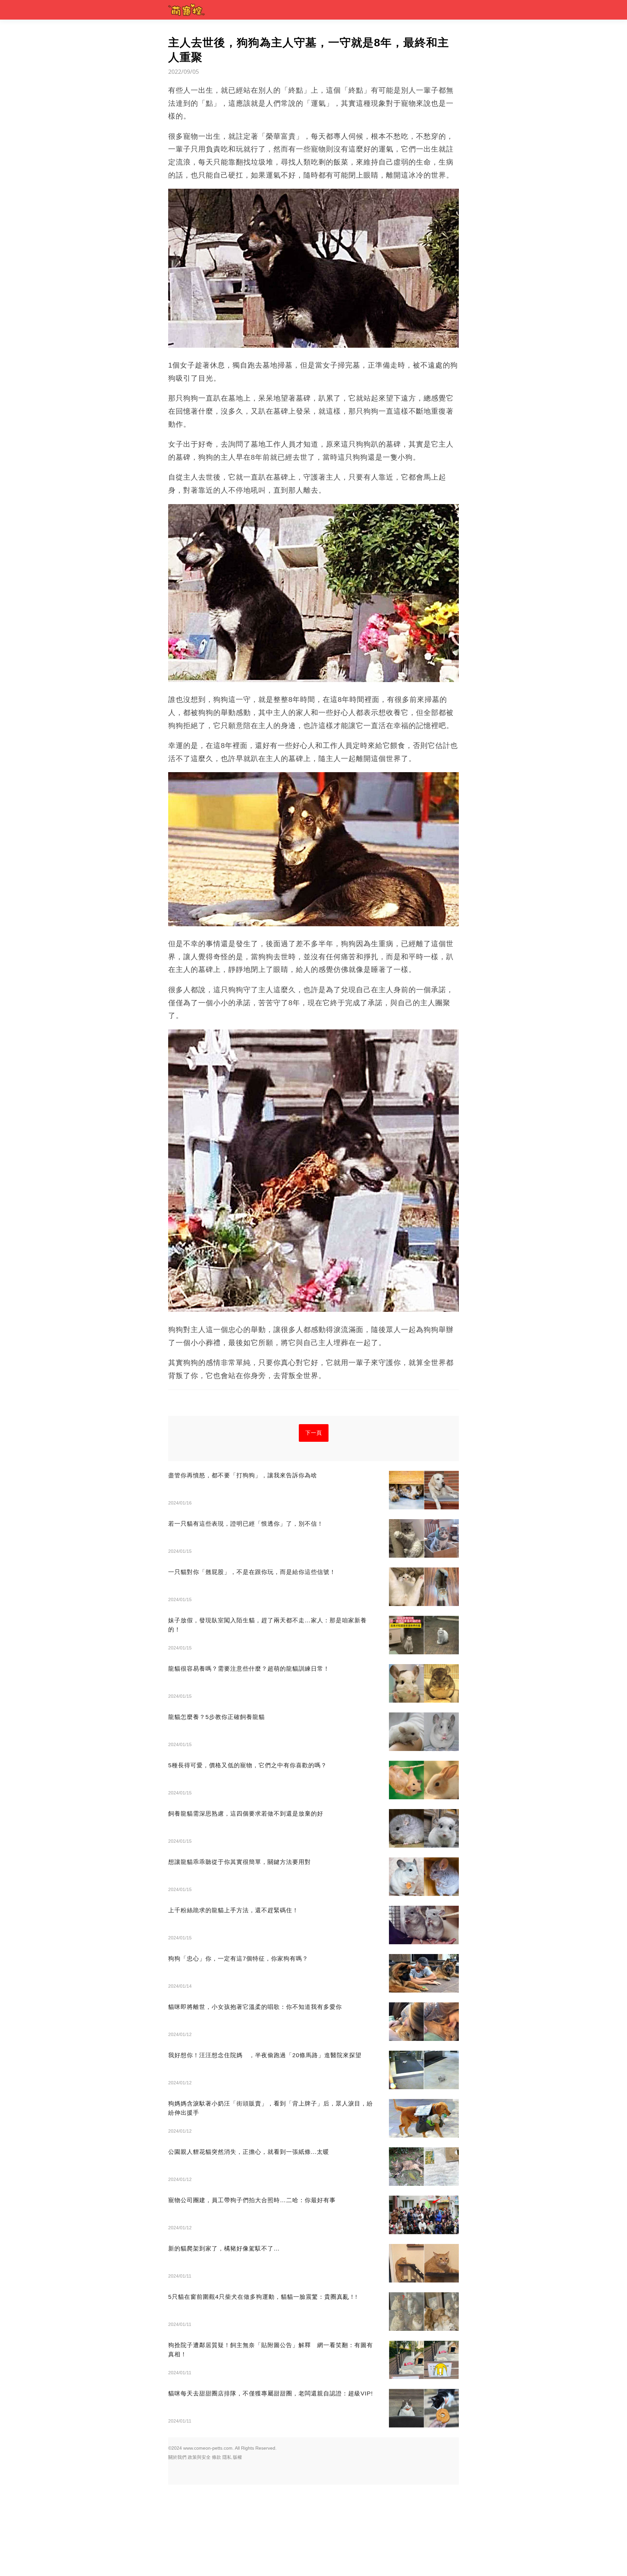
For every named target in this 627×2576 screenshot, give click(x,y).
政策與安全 (199, 2457)
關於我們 (177, 2457)
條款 (217, 2457)
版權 (237, 2457)
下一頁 (314, 1433)
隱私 (227, 2457)
